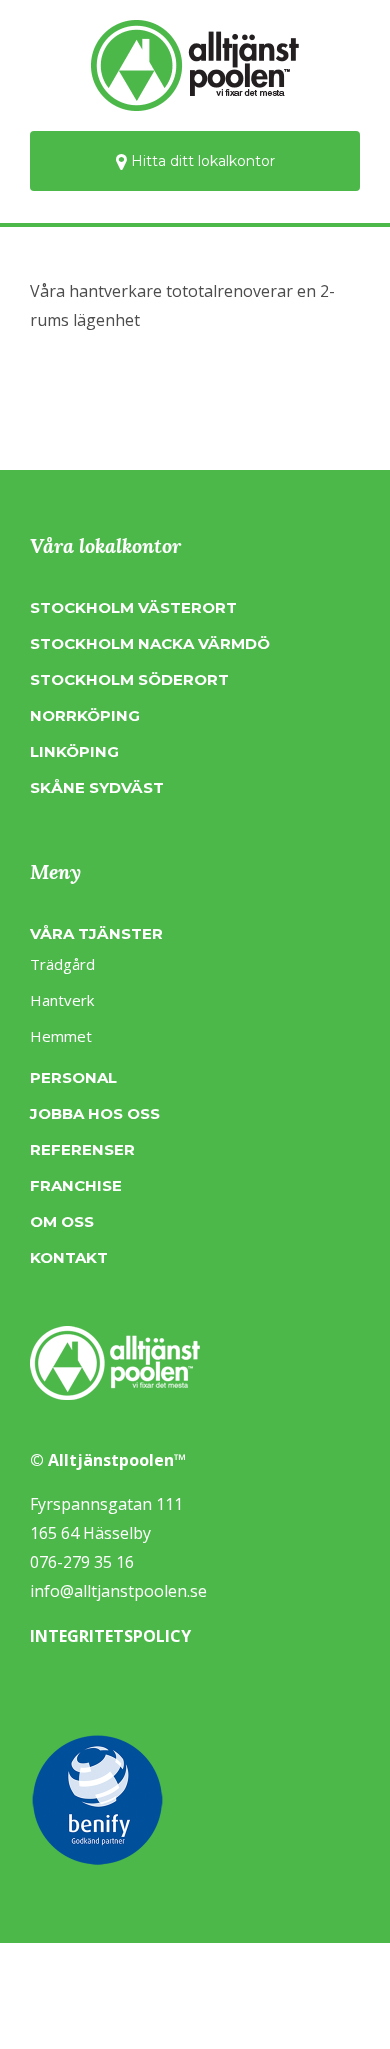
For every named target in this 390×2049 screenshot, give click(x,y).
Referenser (82, 1149)
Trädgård (62, 964)
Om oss (62, 1221)
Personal (73, 1077)
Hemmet (61, 1036)
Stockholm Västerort (133, 607)
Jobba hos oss (95, 1113)
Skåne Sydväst (97, 787)
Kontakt (69, 1257)
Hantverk (62, 1000)
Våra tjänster (96, 933)
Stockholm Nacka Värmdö (150, 643)
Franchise (76, 1185)
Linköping (74, 751)
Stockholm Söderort (129, 679)
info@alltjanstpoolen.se (118, 1591)
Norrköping (85, 715)
